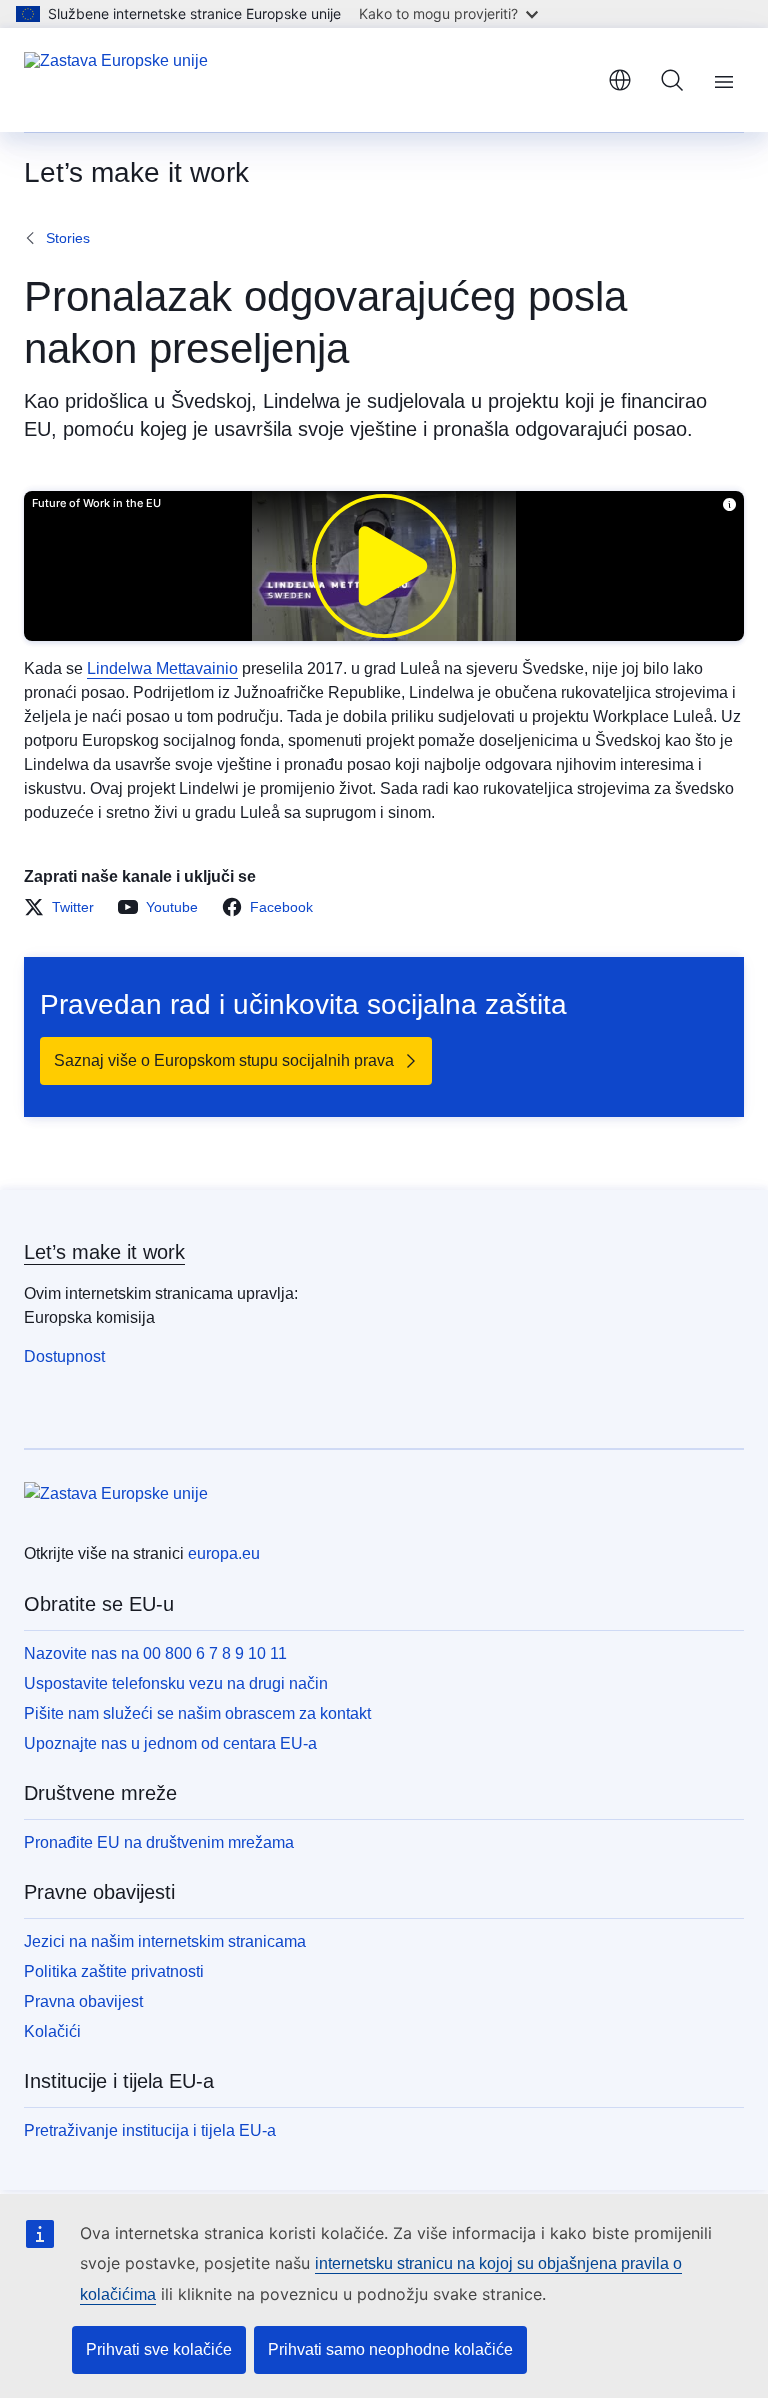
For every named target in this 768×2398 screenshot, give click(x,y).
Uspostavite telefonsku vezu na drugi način (176, 1683)
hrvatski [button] (620, 80)
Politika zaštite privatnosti (114, 1971)
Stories (68, 238)
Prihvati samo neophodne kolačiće (390, 2349)
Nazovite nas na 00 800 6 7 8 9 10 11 (155, 1653)
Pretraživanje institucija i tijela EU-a (150, 2130)
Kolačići (52, 2031)
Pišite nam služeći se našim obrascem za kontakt (197, 1713)
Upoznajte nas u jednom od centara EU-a (170, 1743)
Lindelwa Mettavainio (162, 668)
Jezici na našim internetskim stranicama (165, 1941)
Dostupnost (64, 1356)
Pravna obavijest (83, 2001)
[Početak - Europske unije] (116, 80)
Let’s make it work (104, 1252)
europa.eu (224, 1553)
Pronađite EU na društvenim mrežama (159, 1842)
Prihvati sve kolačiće (159, 2349)
